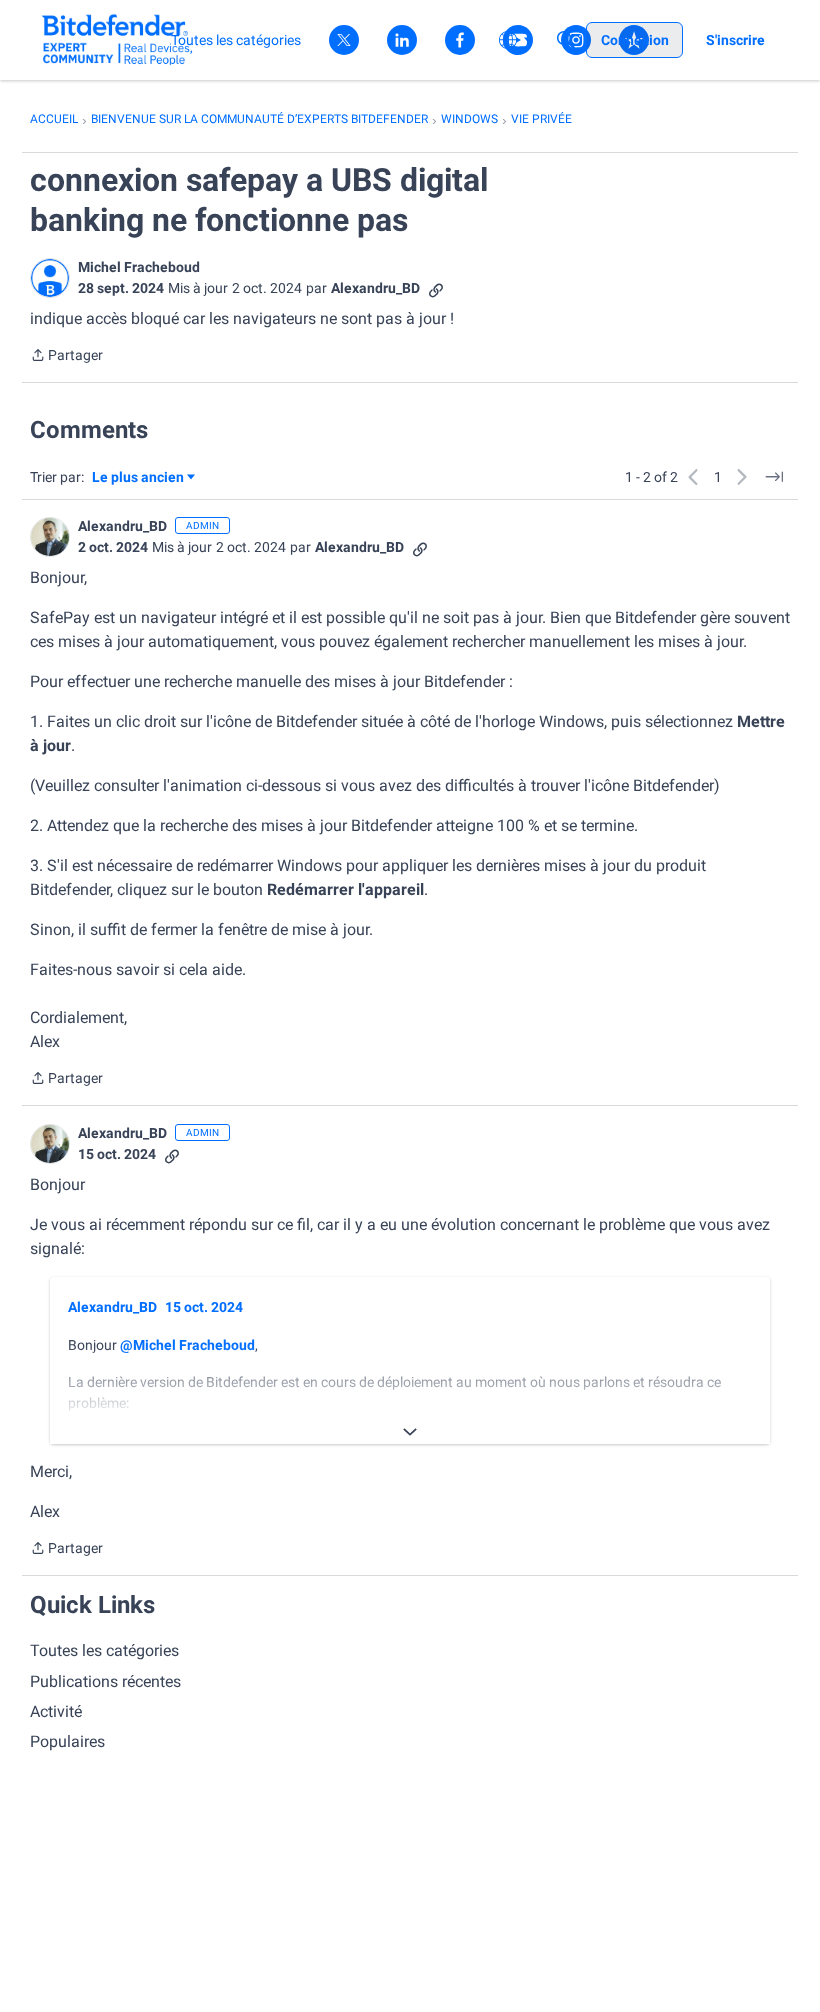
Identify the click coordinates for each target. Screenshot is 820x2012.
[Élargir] (410, 1432)
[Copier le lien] (436, 288)
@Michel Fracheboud (187, 1345)
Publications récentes (105, 1681)
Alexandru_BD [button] (375, 288)
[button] (50, 278)
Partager (66, 357)
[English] (117, 39)
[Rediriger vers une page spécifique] (774, 477)
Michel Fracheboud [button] (139, 267)
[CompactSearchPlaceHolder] (566, 40)
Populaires (67, 1741)
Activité (56, 1711)
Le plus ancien (138, 478)
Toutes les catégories (104, 1650)
